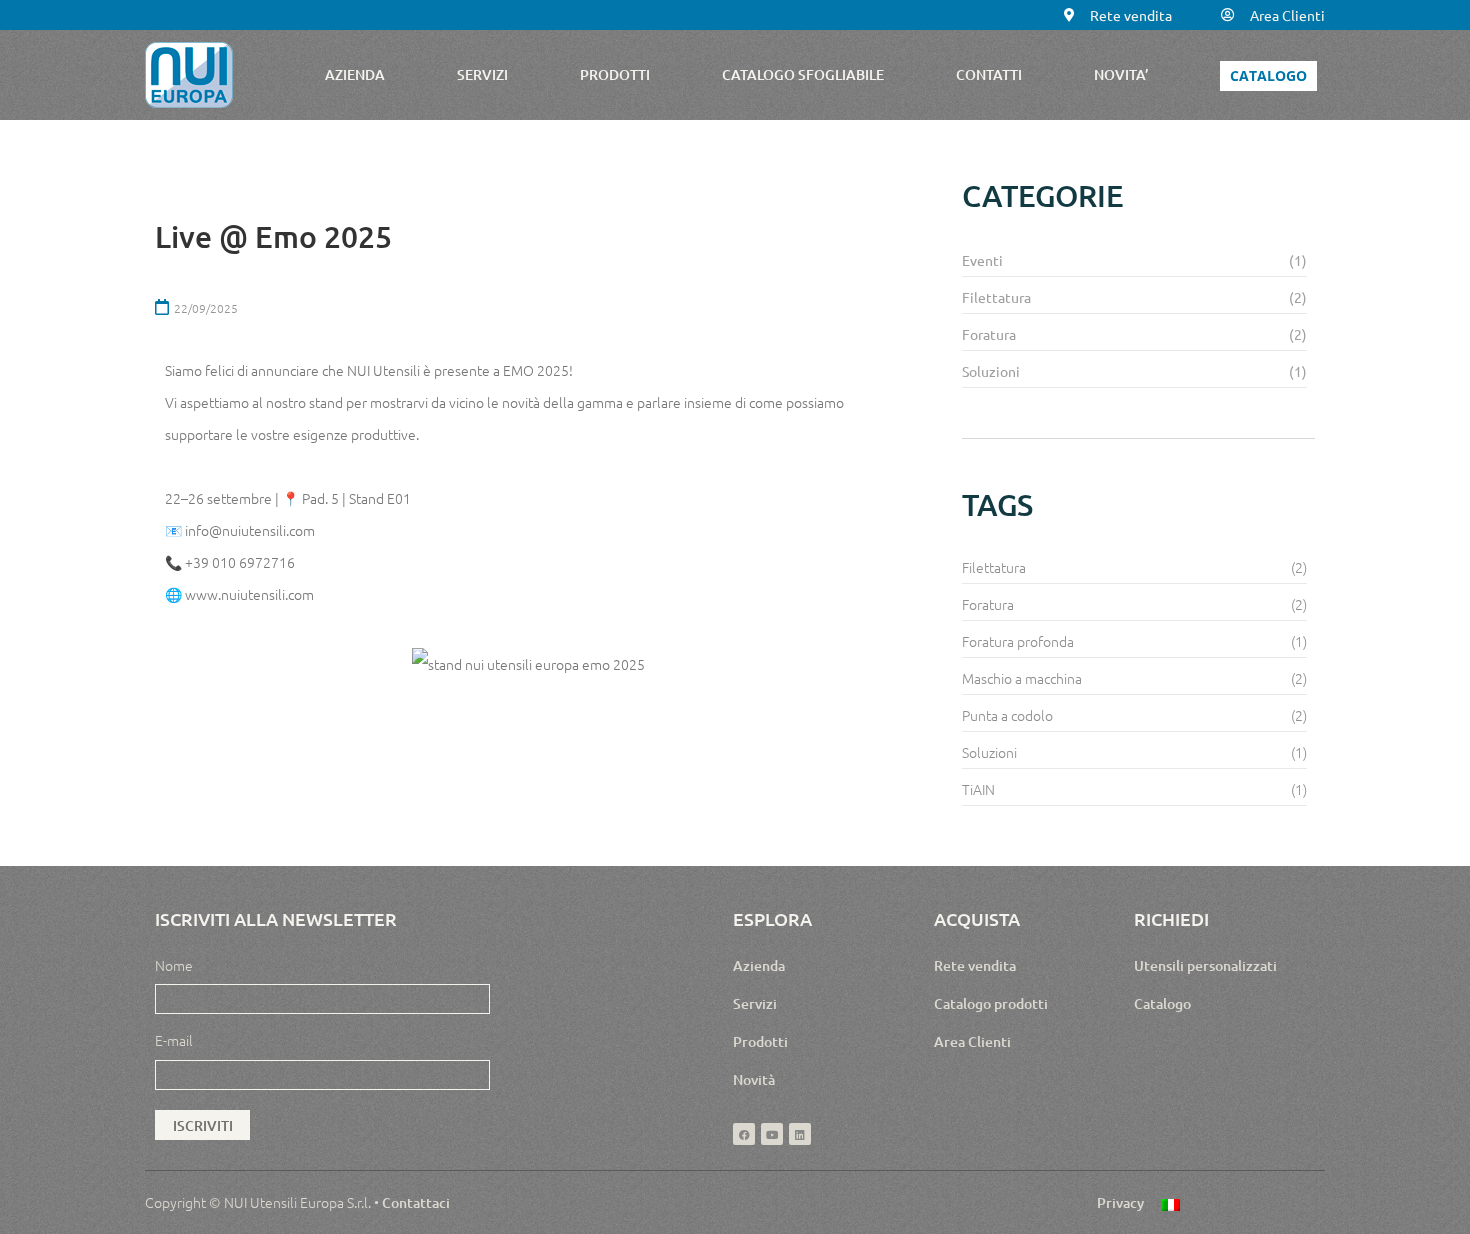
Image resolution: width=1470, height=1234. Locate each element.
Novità (754, 1079)
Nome (174, 965)
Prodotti (760, 1041)
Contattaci (416, 1202)
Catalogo (1162, 1003)
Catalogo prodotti (991, 1003)
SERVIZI (482, 74)
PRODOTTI (615, 74)
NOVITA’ (1121, 74)
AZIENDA (355, 74)
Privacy (1120, 1202)
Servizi (755, 1003)
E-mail (174, 1040)
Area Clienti (972, 1041)
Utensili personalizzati (1205, 965)
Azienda (759, 965)
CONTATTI (989, 74)
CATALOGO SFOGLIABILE (803, 74)
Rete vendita (975, 965)
